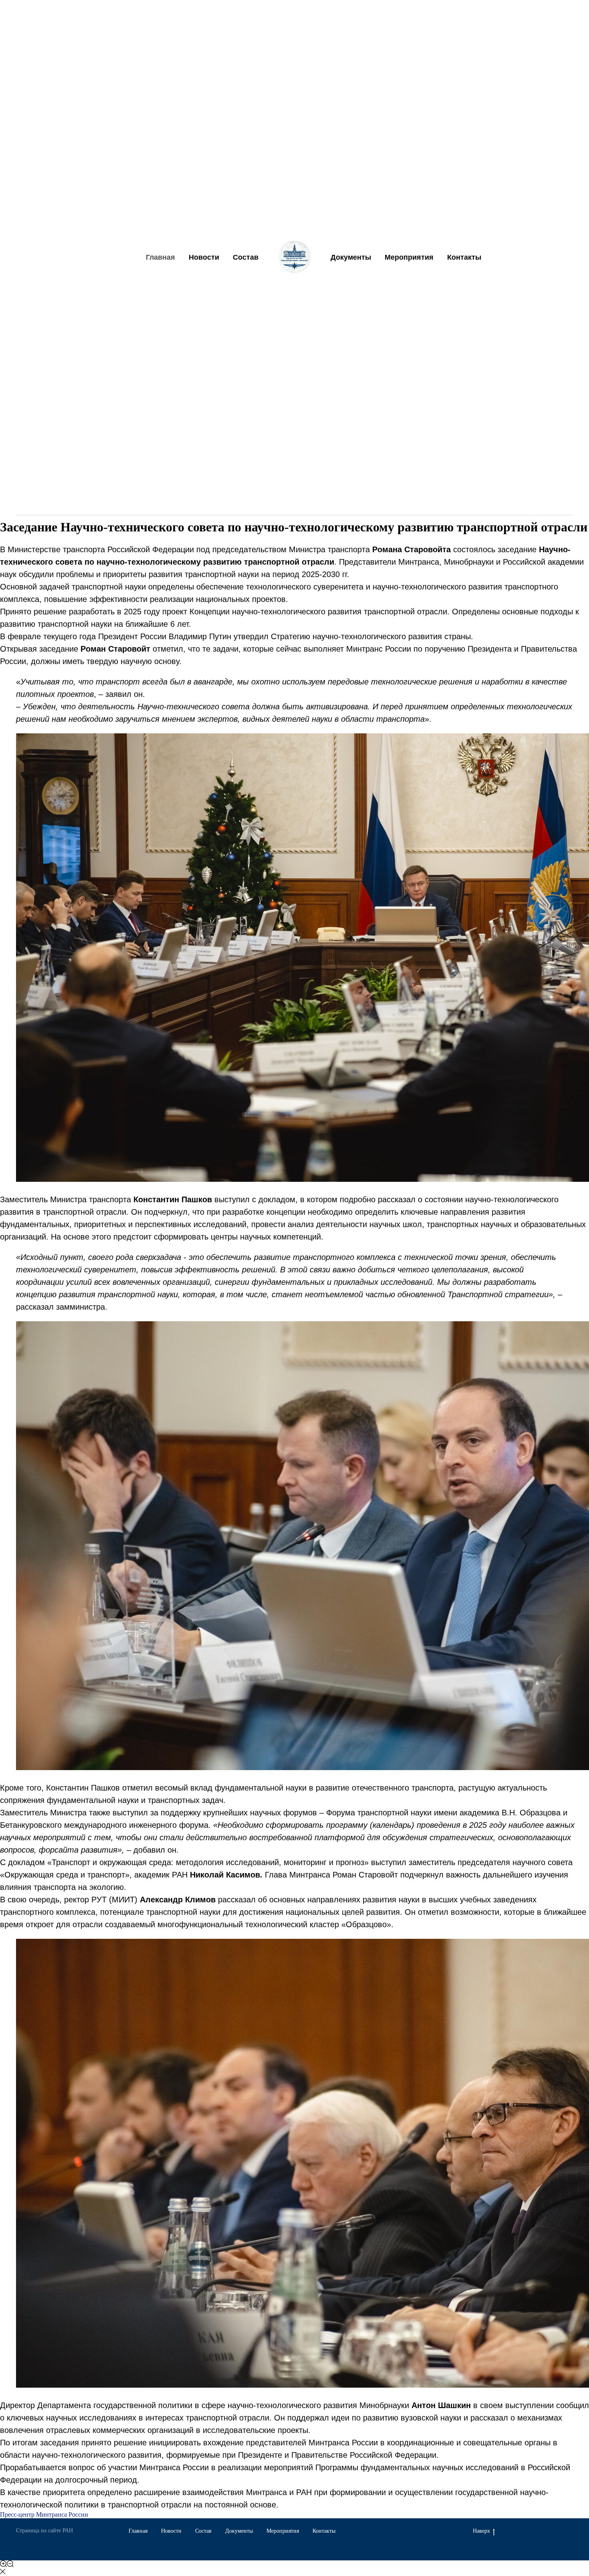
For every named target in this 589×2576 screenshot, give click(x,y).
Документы (351, 257)
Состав (246, 257)
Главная (160, 257)
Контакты (464, 257)
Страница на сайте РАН (44, 2531)
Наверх (481, 2531)
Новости (204, 257)
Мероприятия (409, 257)
